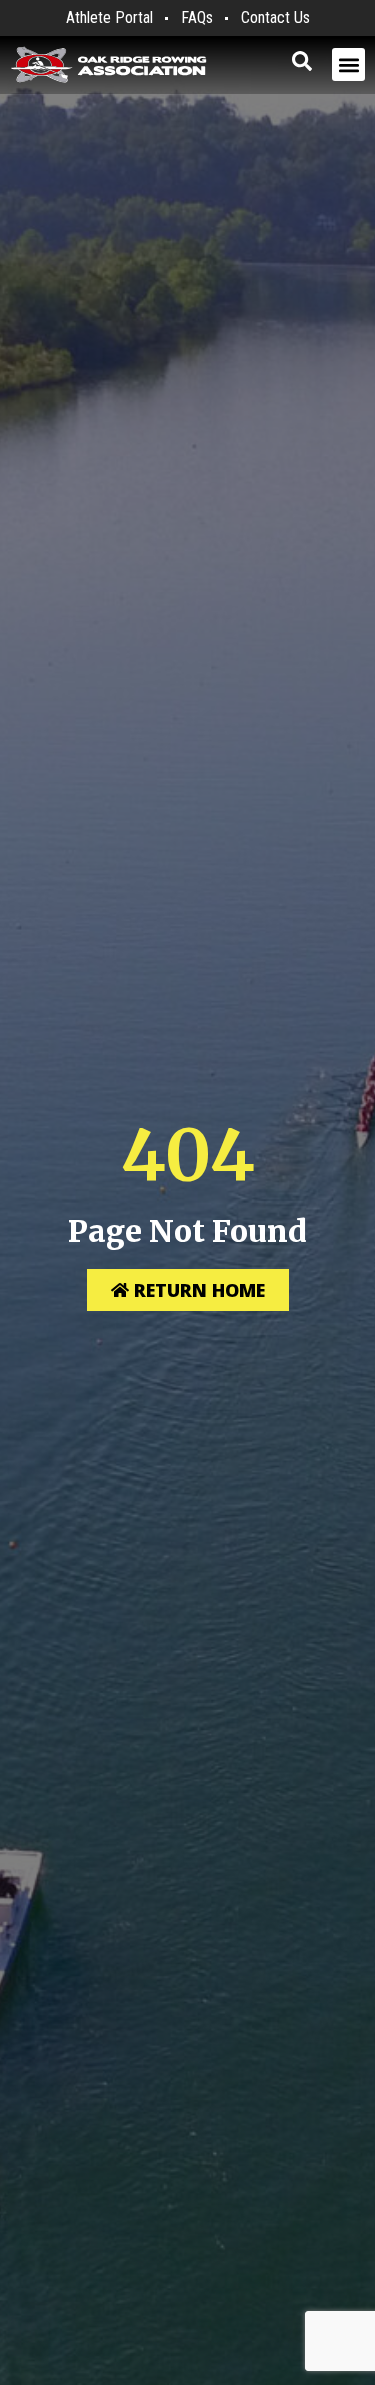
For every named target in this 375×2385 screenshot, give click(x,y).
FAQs (197, 17)
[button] (348, 64)
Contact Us (275, 17)
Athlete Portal (109, 17)
